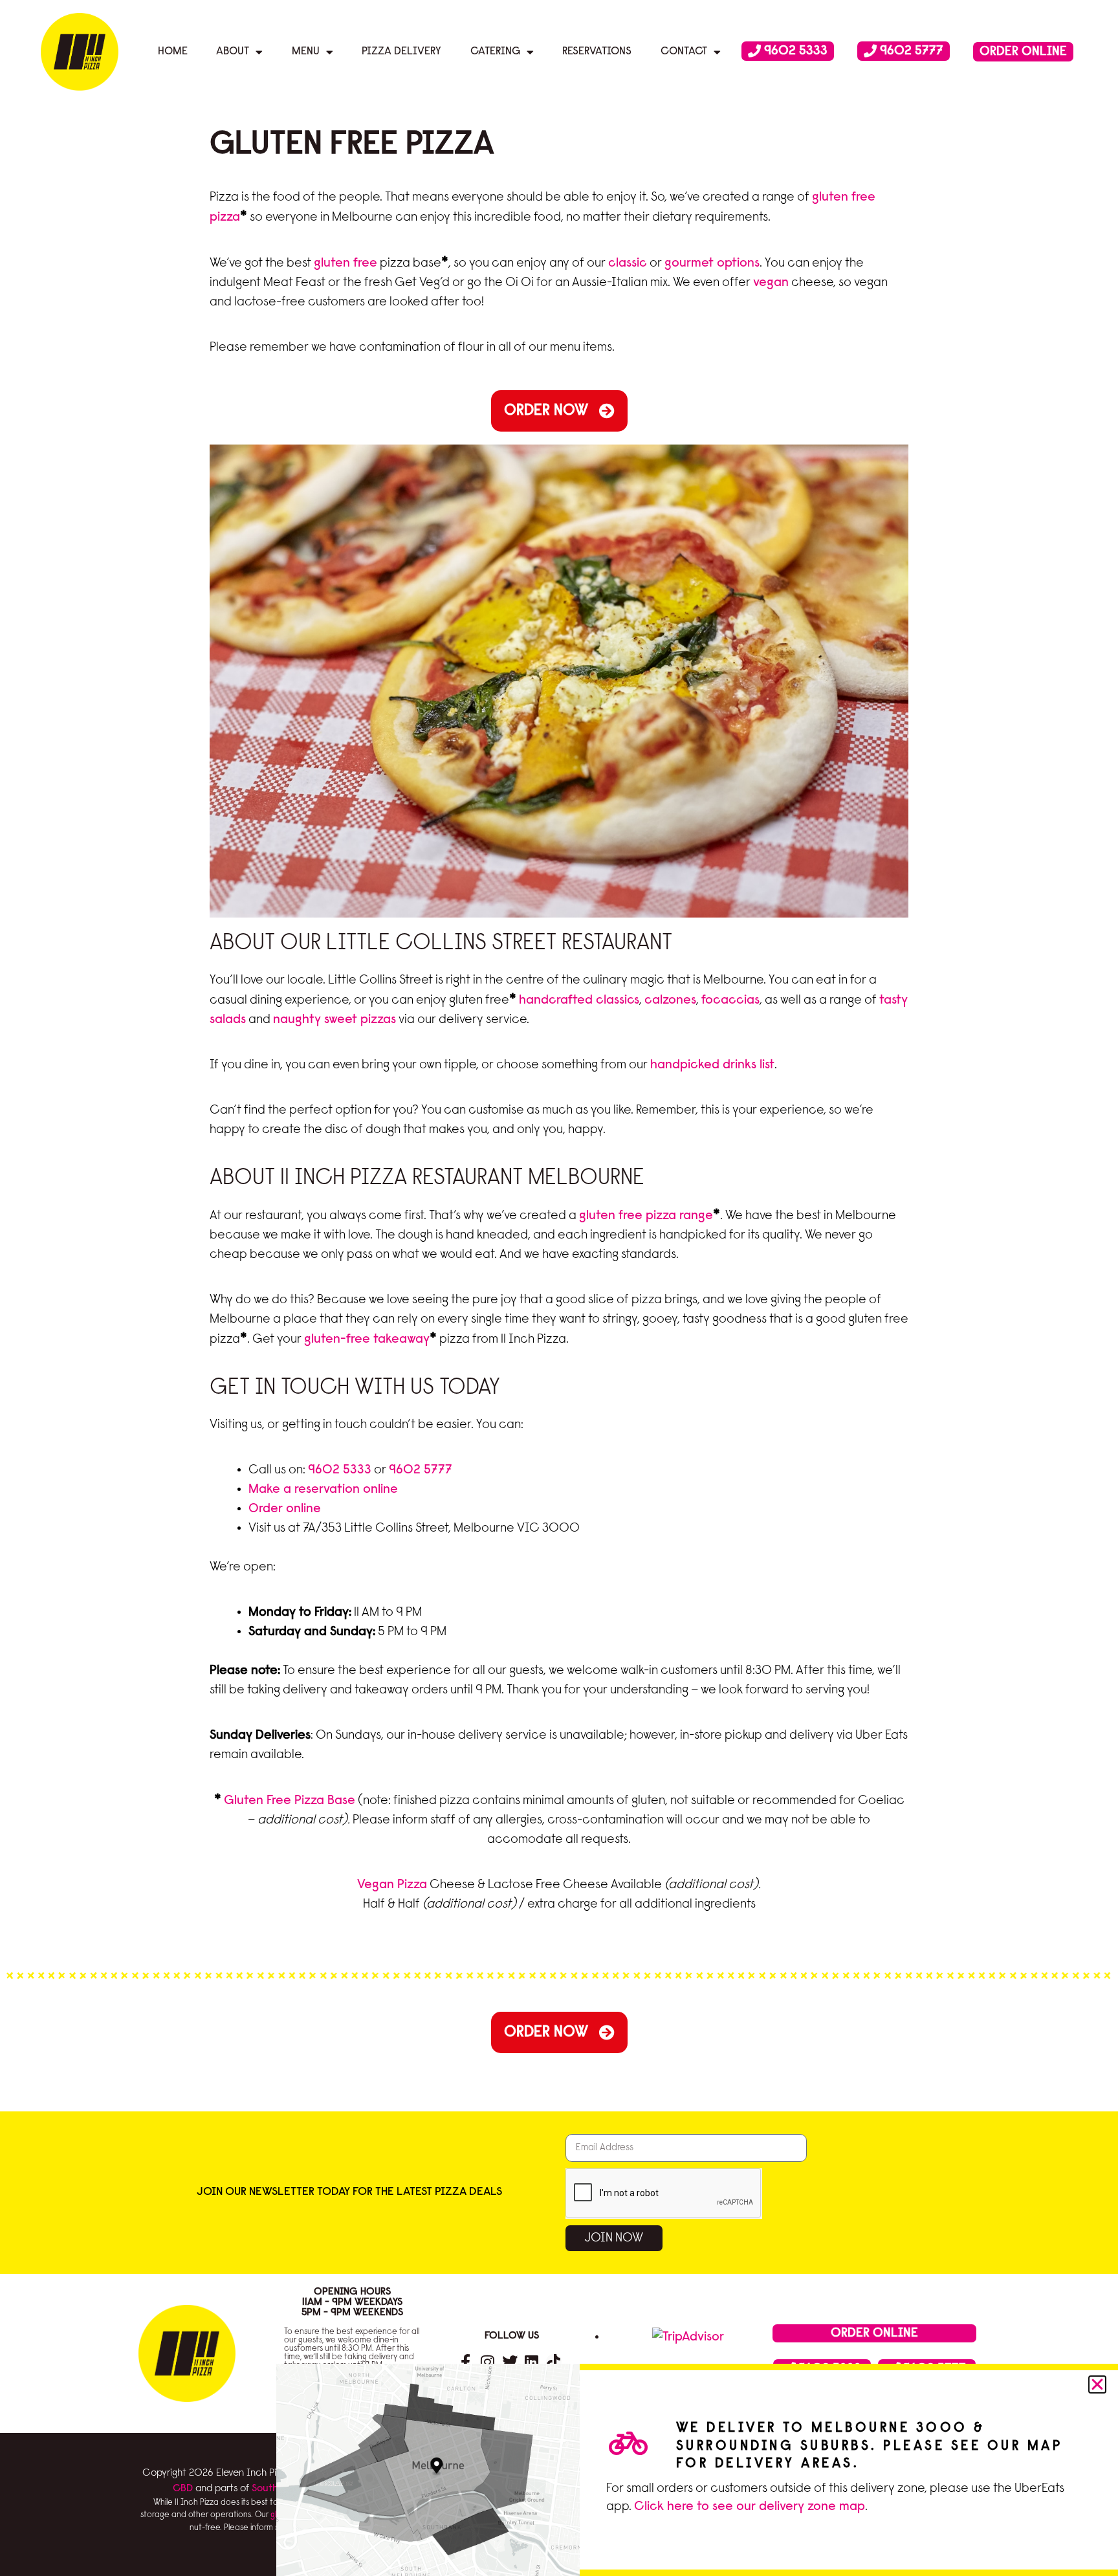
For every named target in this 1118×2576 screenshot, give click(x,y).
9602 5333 (340, 1470)
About (233, 51)
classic (628, 263)
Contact (684, 51)
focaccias (730, 1000)
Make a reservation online (323, 1490)
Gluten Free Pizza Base (290, 1801)
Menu (306, 51)
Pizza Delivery (401, 51)
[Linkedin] (532, 2362)
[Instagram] (488, 2362)
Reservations (597, 51)
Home (173, 51)
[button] (1097, 2384)
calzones (670, 1000)
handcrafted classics (579, 1000)
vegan (771, 283)
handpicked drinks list (712, 1065)
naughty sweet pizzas (334, 1020)
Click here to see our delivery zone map (750, 2507)
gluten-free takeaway (367, 1339)
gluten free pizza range (646, 1216)
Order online (285, 1509)
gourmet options (712, 263)
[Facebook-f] (466, 2362)
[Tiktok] (554, 2362)
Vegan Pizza (392, 1885)
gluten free (345, 263)
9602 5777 (421, 1470)
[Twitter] (510, 2362)
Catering (495, 51)
